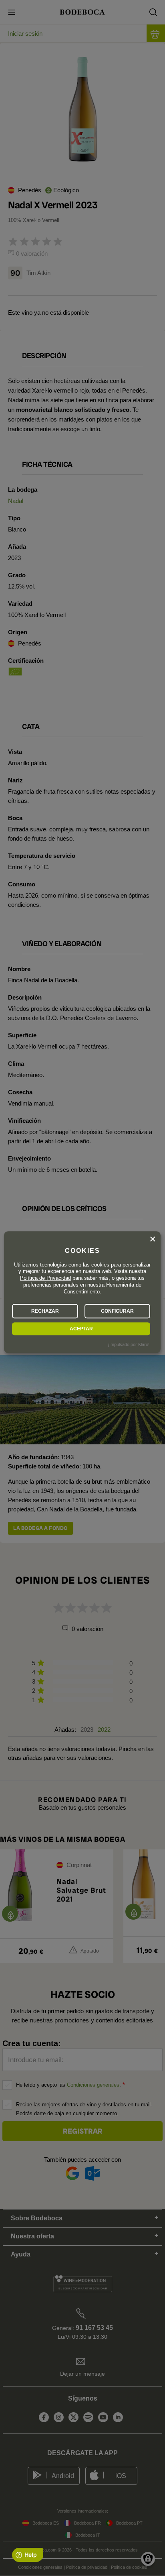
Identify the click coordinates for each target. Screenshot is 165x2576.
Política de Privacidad (45, 1278)
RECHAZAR (45, 1311)
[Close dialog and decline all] (153, 1239)
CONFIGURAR (117, 1311)
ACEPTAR (81, 1329)
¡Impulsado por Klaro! (129, 1344)
